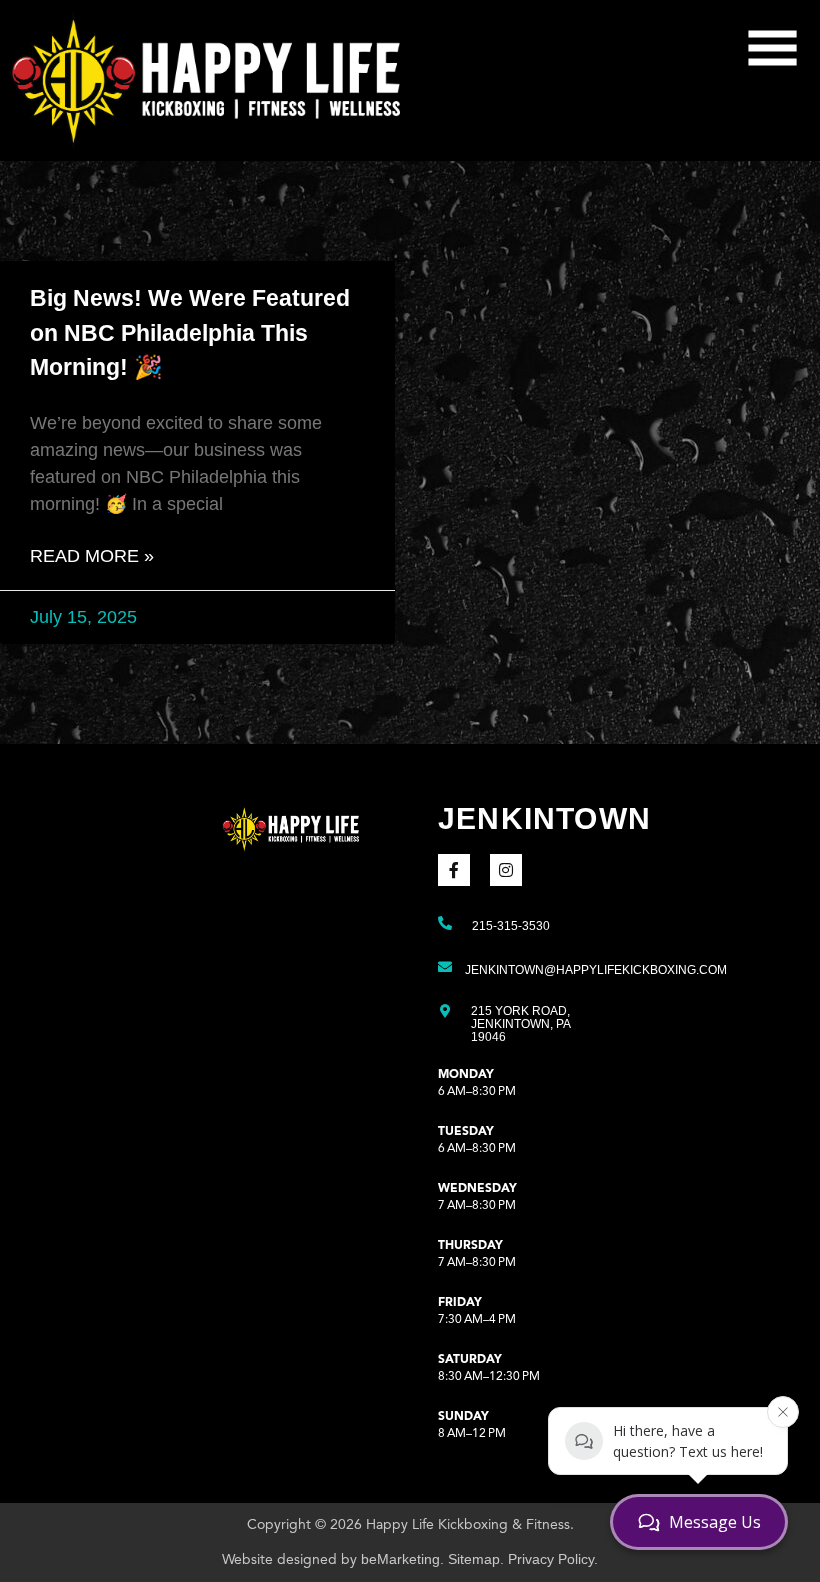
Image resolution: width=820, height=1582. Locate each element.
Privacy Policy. (553, 1559)
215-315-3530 (511, 926)
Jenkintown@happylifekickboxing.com (596, 970)
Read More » (92, 556)
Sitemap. (476, 1559)
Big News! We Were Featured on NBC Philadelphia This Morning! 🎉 (190, 332)
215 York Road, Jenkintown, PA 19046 (520, 1024)
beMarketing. (402, 1559)
